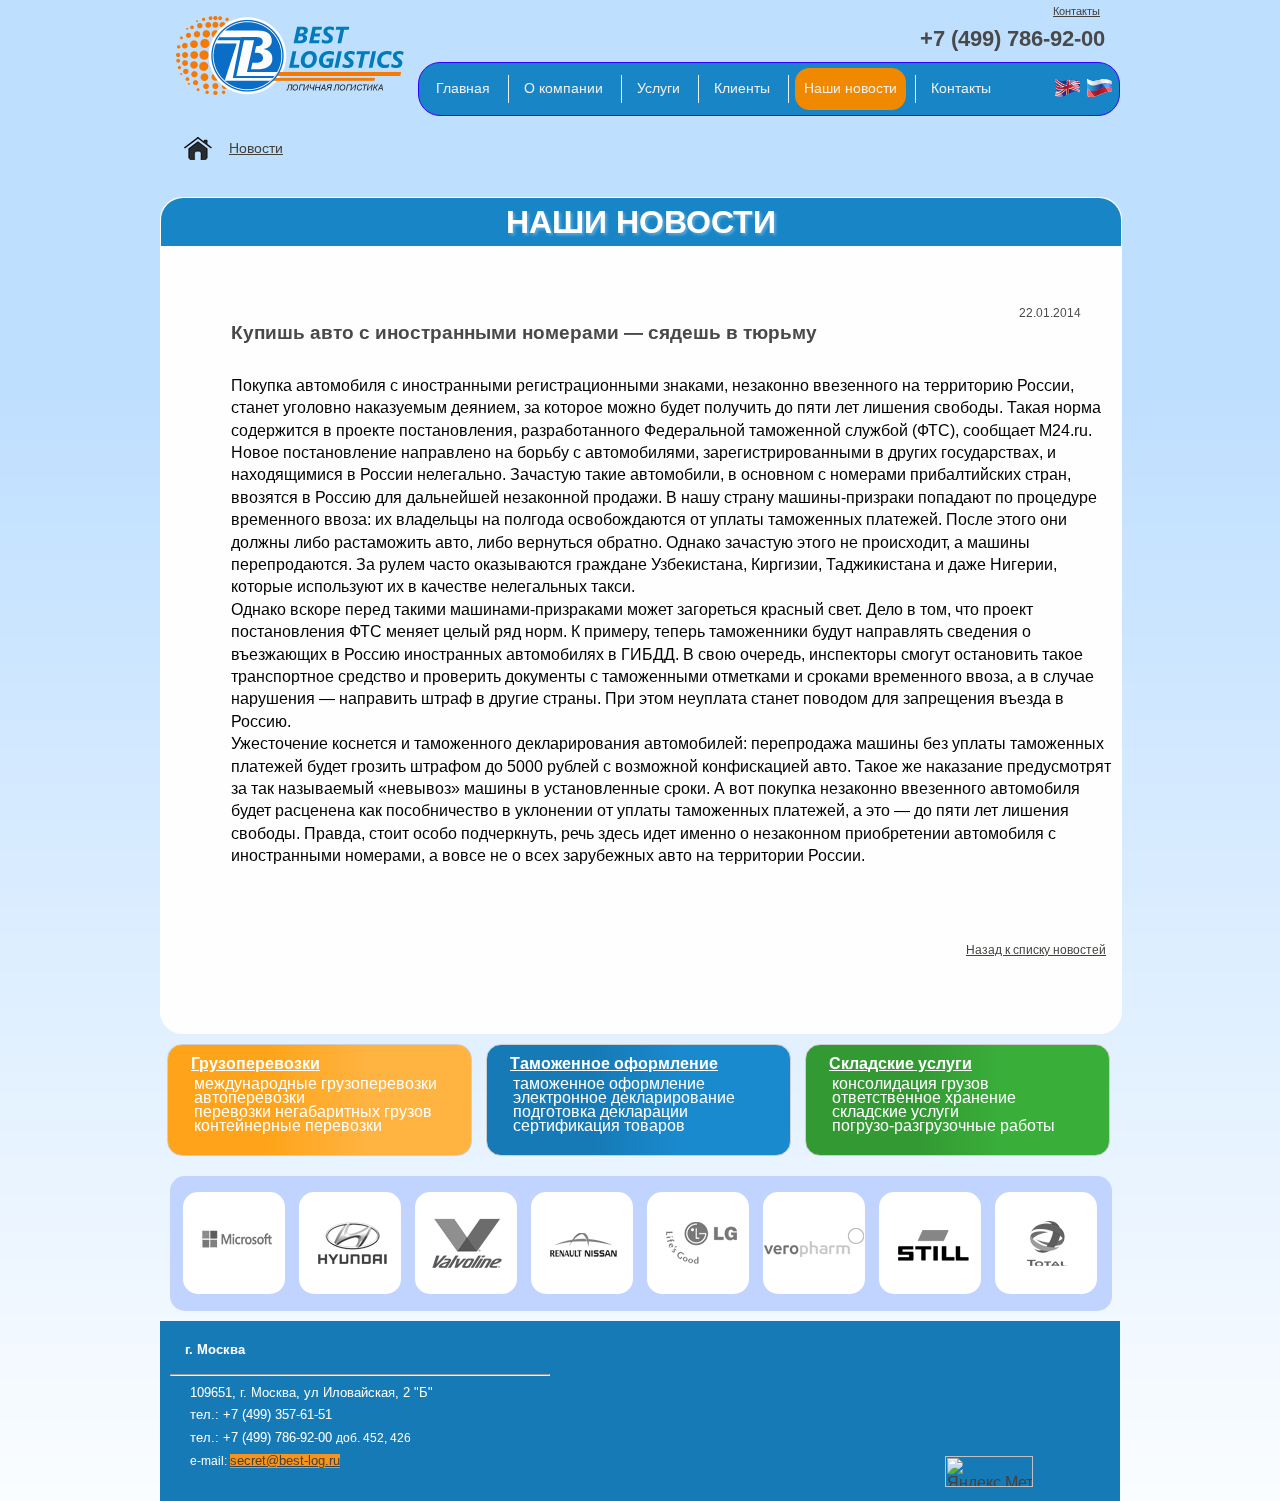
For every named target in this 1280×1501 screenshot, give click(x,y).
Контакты (1076, 11)
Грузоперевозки (255, 1063)
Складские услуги (900, 1063)
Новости (256, 148)
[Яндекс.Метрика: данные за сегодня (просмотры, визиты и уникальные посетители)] (989, 1471)
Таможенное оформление (614, 1063)
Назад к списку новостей (1036, 950)
